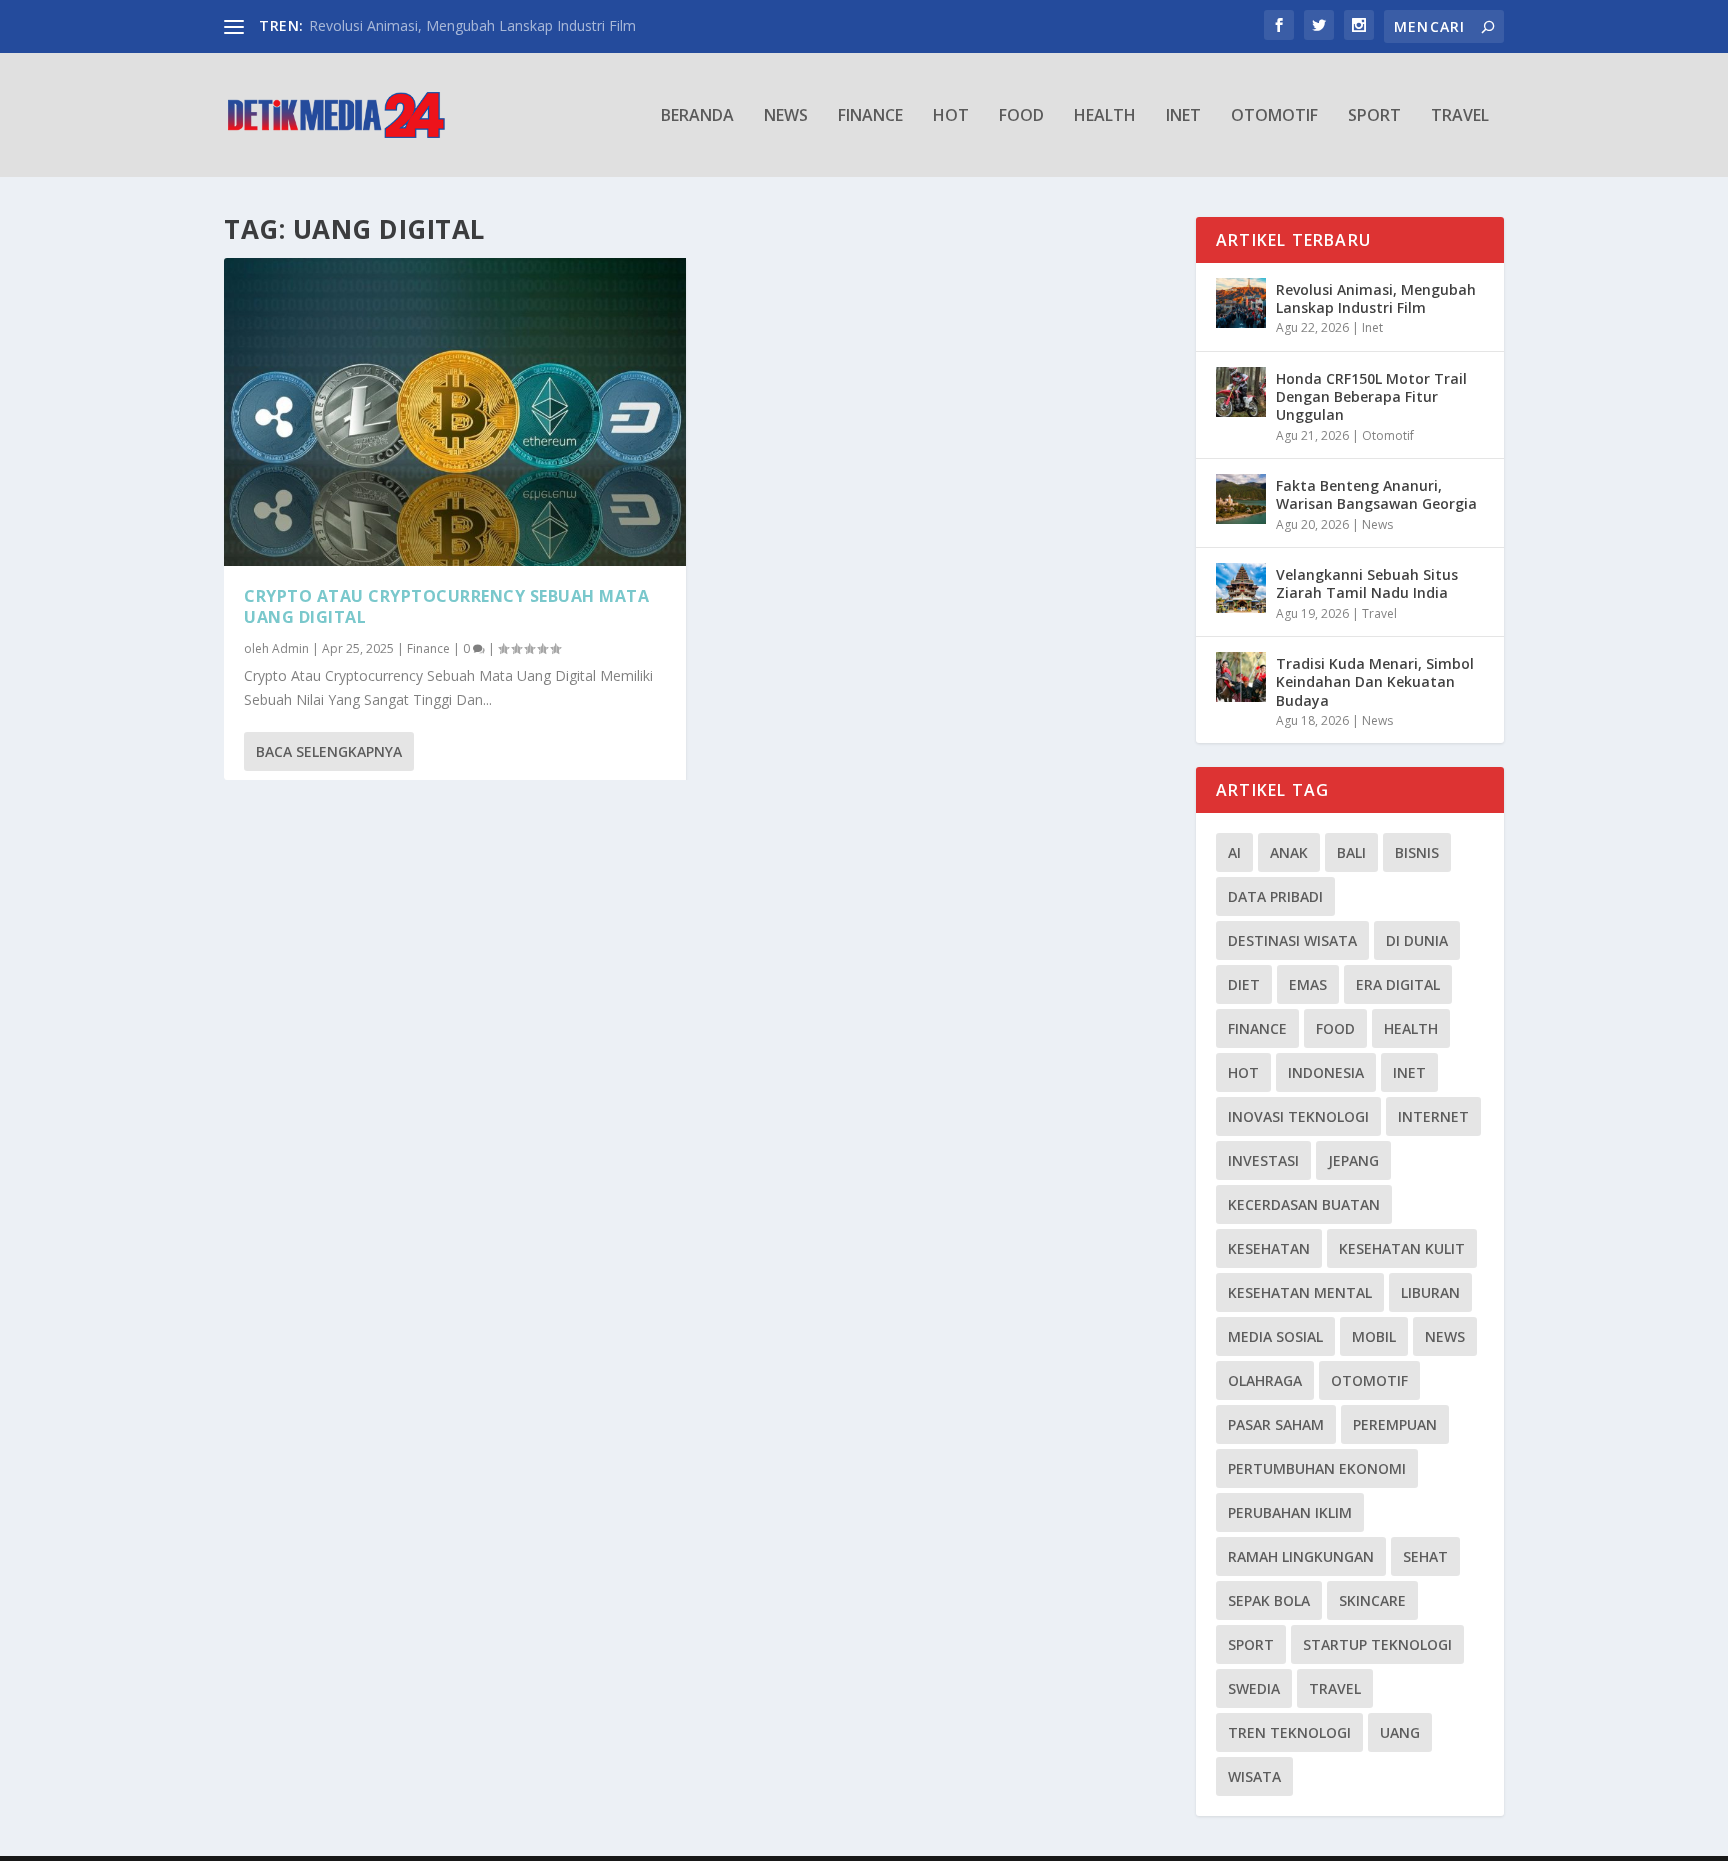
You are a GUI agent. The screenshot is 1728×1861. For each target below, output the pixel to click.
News (786, 116)
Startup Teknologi (1377, 1644)
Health (1105, 116)
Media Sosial (1275, 1336)
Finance (870, 116)
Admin (290, 648)
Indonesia (1326, 1072)
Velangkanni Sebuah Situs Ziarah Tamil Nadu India (1367, 583)
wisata (1254, 1776)
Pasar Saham (1276, 1424)
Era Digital (1398, 984)
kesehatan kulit (1402, 1248)
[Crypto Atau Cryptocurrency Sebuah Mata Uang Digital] (455, 412)
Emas (1308, 984)
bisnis (1417, 852)
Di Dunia (1417, 940)
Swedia (1254, 1688)
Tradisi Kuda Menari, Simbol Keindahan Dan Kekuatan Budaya (1375, 681)
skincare (1372, 1600)
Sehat (1425, 1556)
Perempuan (1395, 1424)
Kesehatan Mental (1300, 1292)
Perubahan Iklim (1290, 1512)
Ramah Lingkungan (1301, 1556)
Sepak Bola (1269, 1600)
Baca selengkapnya (329, 751)
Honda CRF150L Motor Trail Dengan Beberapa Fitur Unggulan (1371, 396)
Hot (951, 116)
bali (1351, 852)
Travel (1460, 116)
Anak (1289, 852)
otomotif (1369, 1380)
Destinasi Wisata (1292, 940)
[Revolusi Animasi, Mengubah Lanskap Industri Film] (1241, 303)
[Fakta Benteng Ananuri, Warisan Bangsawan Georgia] (1241, 499)
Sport (1374, 116)
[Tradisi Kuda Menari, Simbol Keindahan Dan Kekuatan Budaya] (1241, 677)
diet (1244, 984)
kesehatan (1269, 1248)
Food (1021, 116)
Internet (1433, 1116)
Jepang (1353, 1160)
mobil (1374, 1336)
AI (1234, 852)
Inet (1183, 116)
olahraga (1265, 1380)
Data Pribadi (1275, 896)
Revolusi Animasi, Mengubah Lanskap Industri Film (472, 25)
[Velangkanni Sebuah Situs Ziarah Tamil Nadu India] (1241, 588)
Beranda (697, 116)
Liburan (1430, 1292)
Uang (1400, 1732)
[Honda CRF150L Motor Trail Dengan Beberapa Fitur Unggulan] (1241, 392)
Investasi (1263, 1160)
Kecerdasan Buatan (1304, 1204)
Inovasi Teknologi (1298, 1116)
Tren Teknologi (1289, 1732)
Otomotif (1274, 116)
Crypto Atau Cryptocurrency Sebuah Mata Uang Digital (446, 606)
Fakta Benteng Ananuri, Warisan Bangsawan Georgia (1376, 494)
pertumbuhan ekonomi (1317, 1468)
